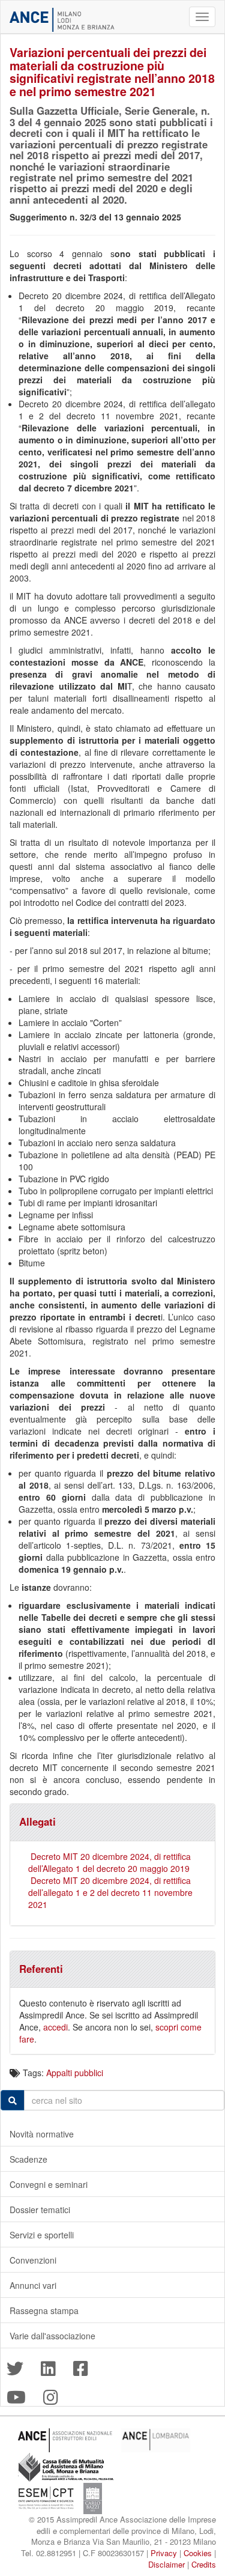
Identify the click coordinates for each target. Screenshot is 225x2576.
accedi (55, 2027)
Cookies (198, 2553)
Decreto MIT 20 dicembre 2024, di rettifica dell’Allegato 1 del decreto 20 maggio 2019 (109, 1862)
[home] (62, 20)
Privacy (164, 2553)
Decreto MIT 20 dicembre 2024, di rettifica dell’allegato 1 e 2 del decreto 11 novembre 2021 (110, 1892)
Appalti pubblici (75, 2073)
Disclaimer (166, 2564)
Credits (204, 2564)
